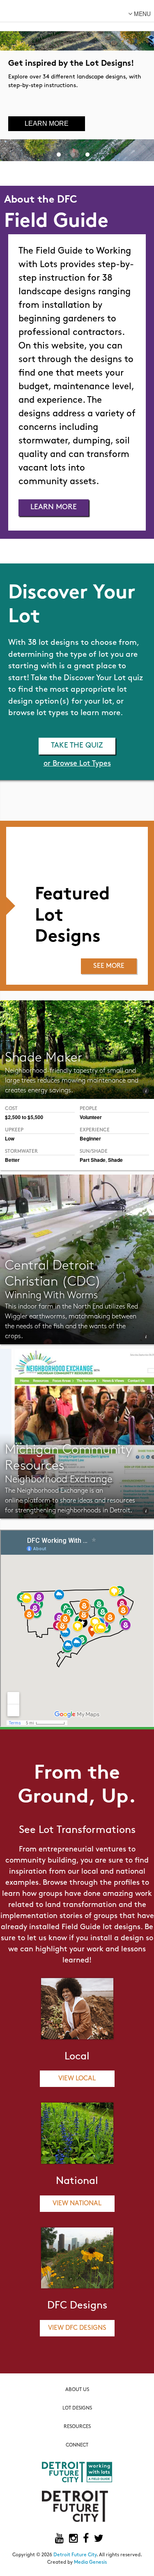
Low (10, 1138)
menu (141, 14)
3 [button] (87, 153)
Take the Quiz (77, 746)
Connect (77, 2445)
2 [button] (73, 153)
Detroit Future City (75, 2555)
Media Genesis (90, 2562)
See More (109, 966)
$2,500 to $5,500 (24, 1117)
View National (77, 2204)
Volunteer (91, 1117)
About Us (77, 2390)
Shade (115, 1160)
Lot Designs (77, 2408)
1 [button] (59, 153)
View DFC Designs (77, 2328)
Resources (77, 2427)
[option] (77, 81)
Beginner (90, 1138)
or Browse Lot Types (77, 764)
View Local (77, 2079)
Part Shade (93, 1160)
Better (12, 1160)
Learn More (47, 123)
